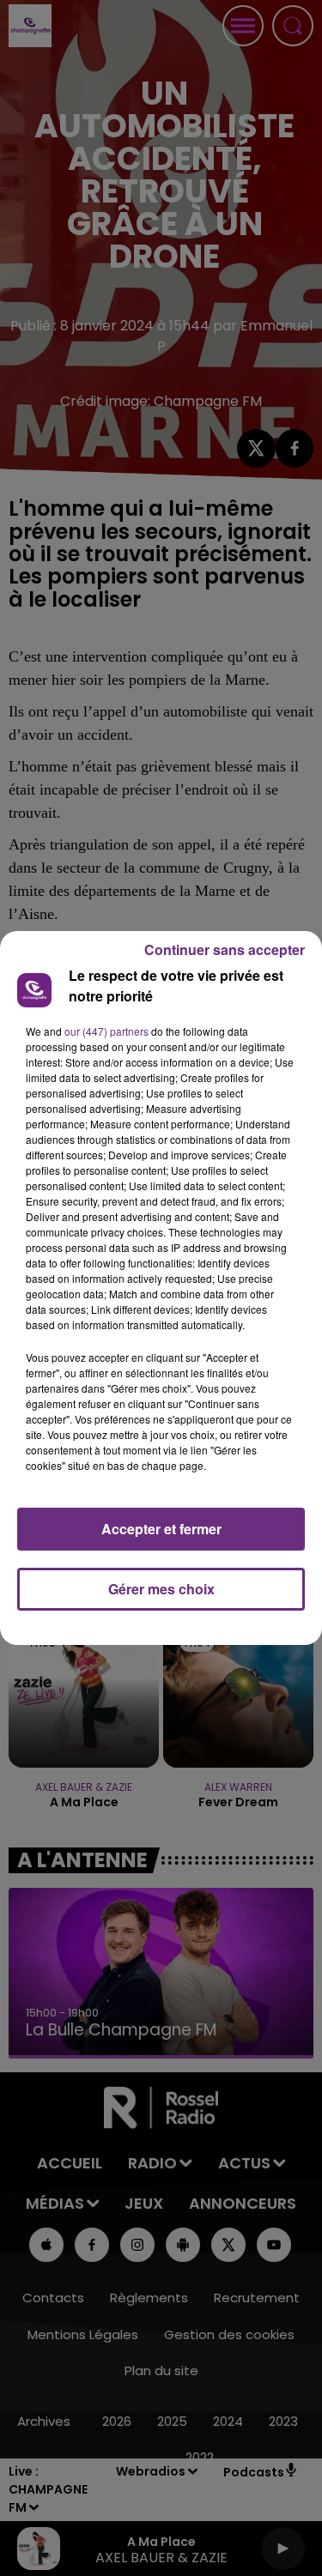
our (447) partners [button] (106, 1031)
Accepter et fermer (161, 1529)
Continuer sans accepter (225, 949)
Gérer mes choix (161, 1589)
